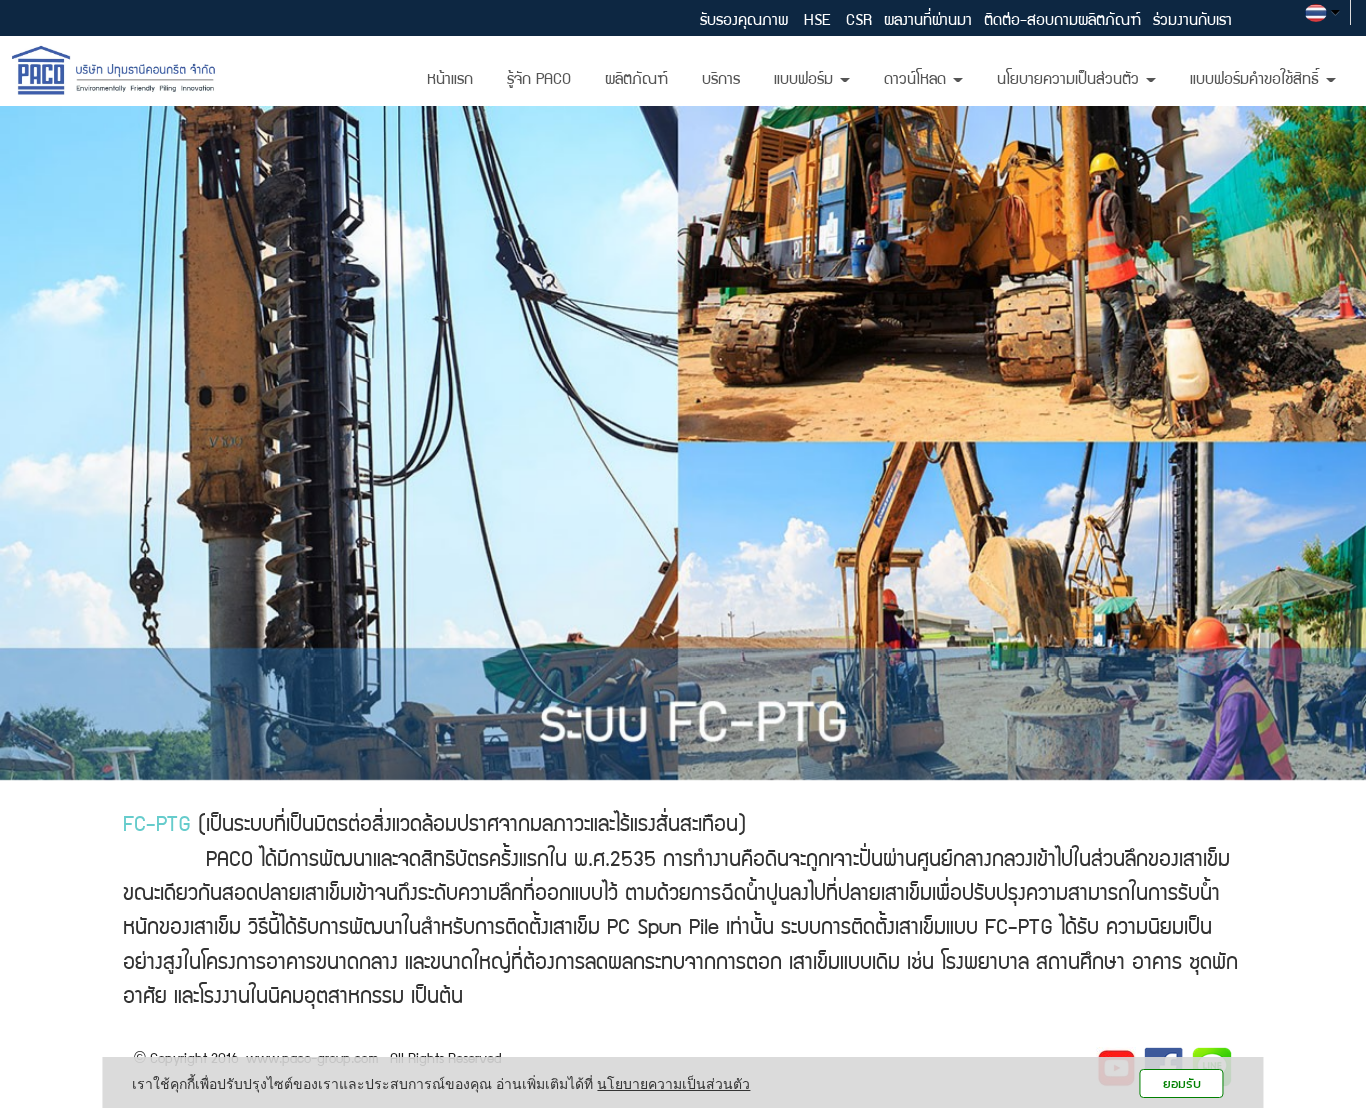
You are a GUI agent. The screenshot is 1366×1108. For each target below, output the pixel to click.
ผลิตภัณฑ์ (636, 81)
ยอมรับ (1182, 1083)
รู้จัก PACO (539, 81)
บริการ (721, 81)
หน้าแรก (450, 81)
